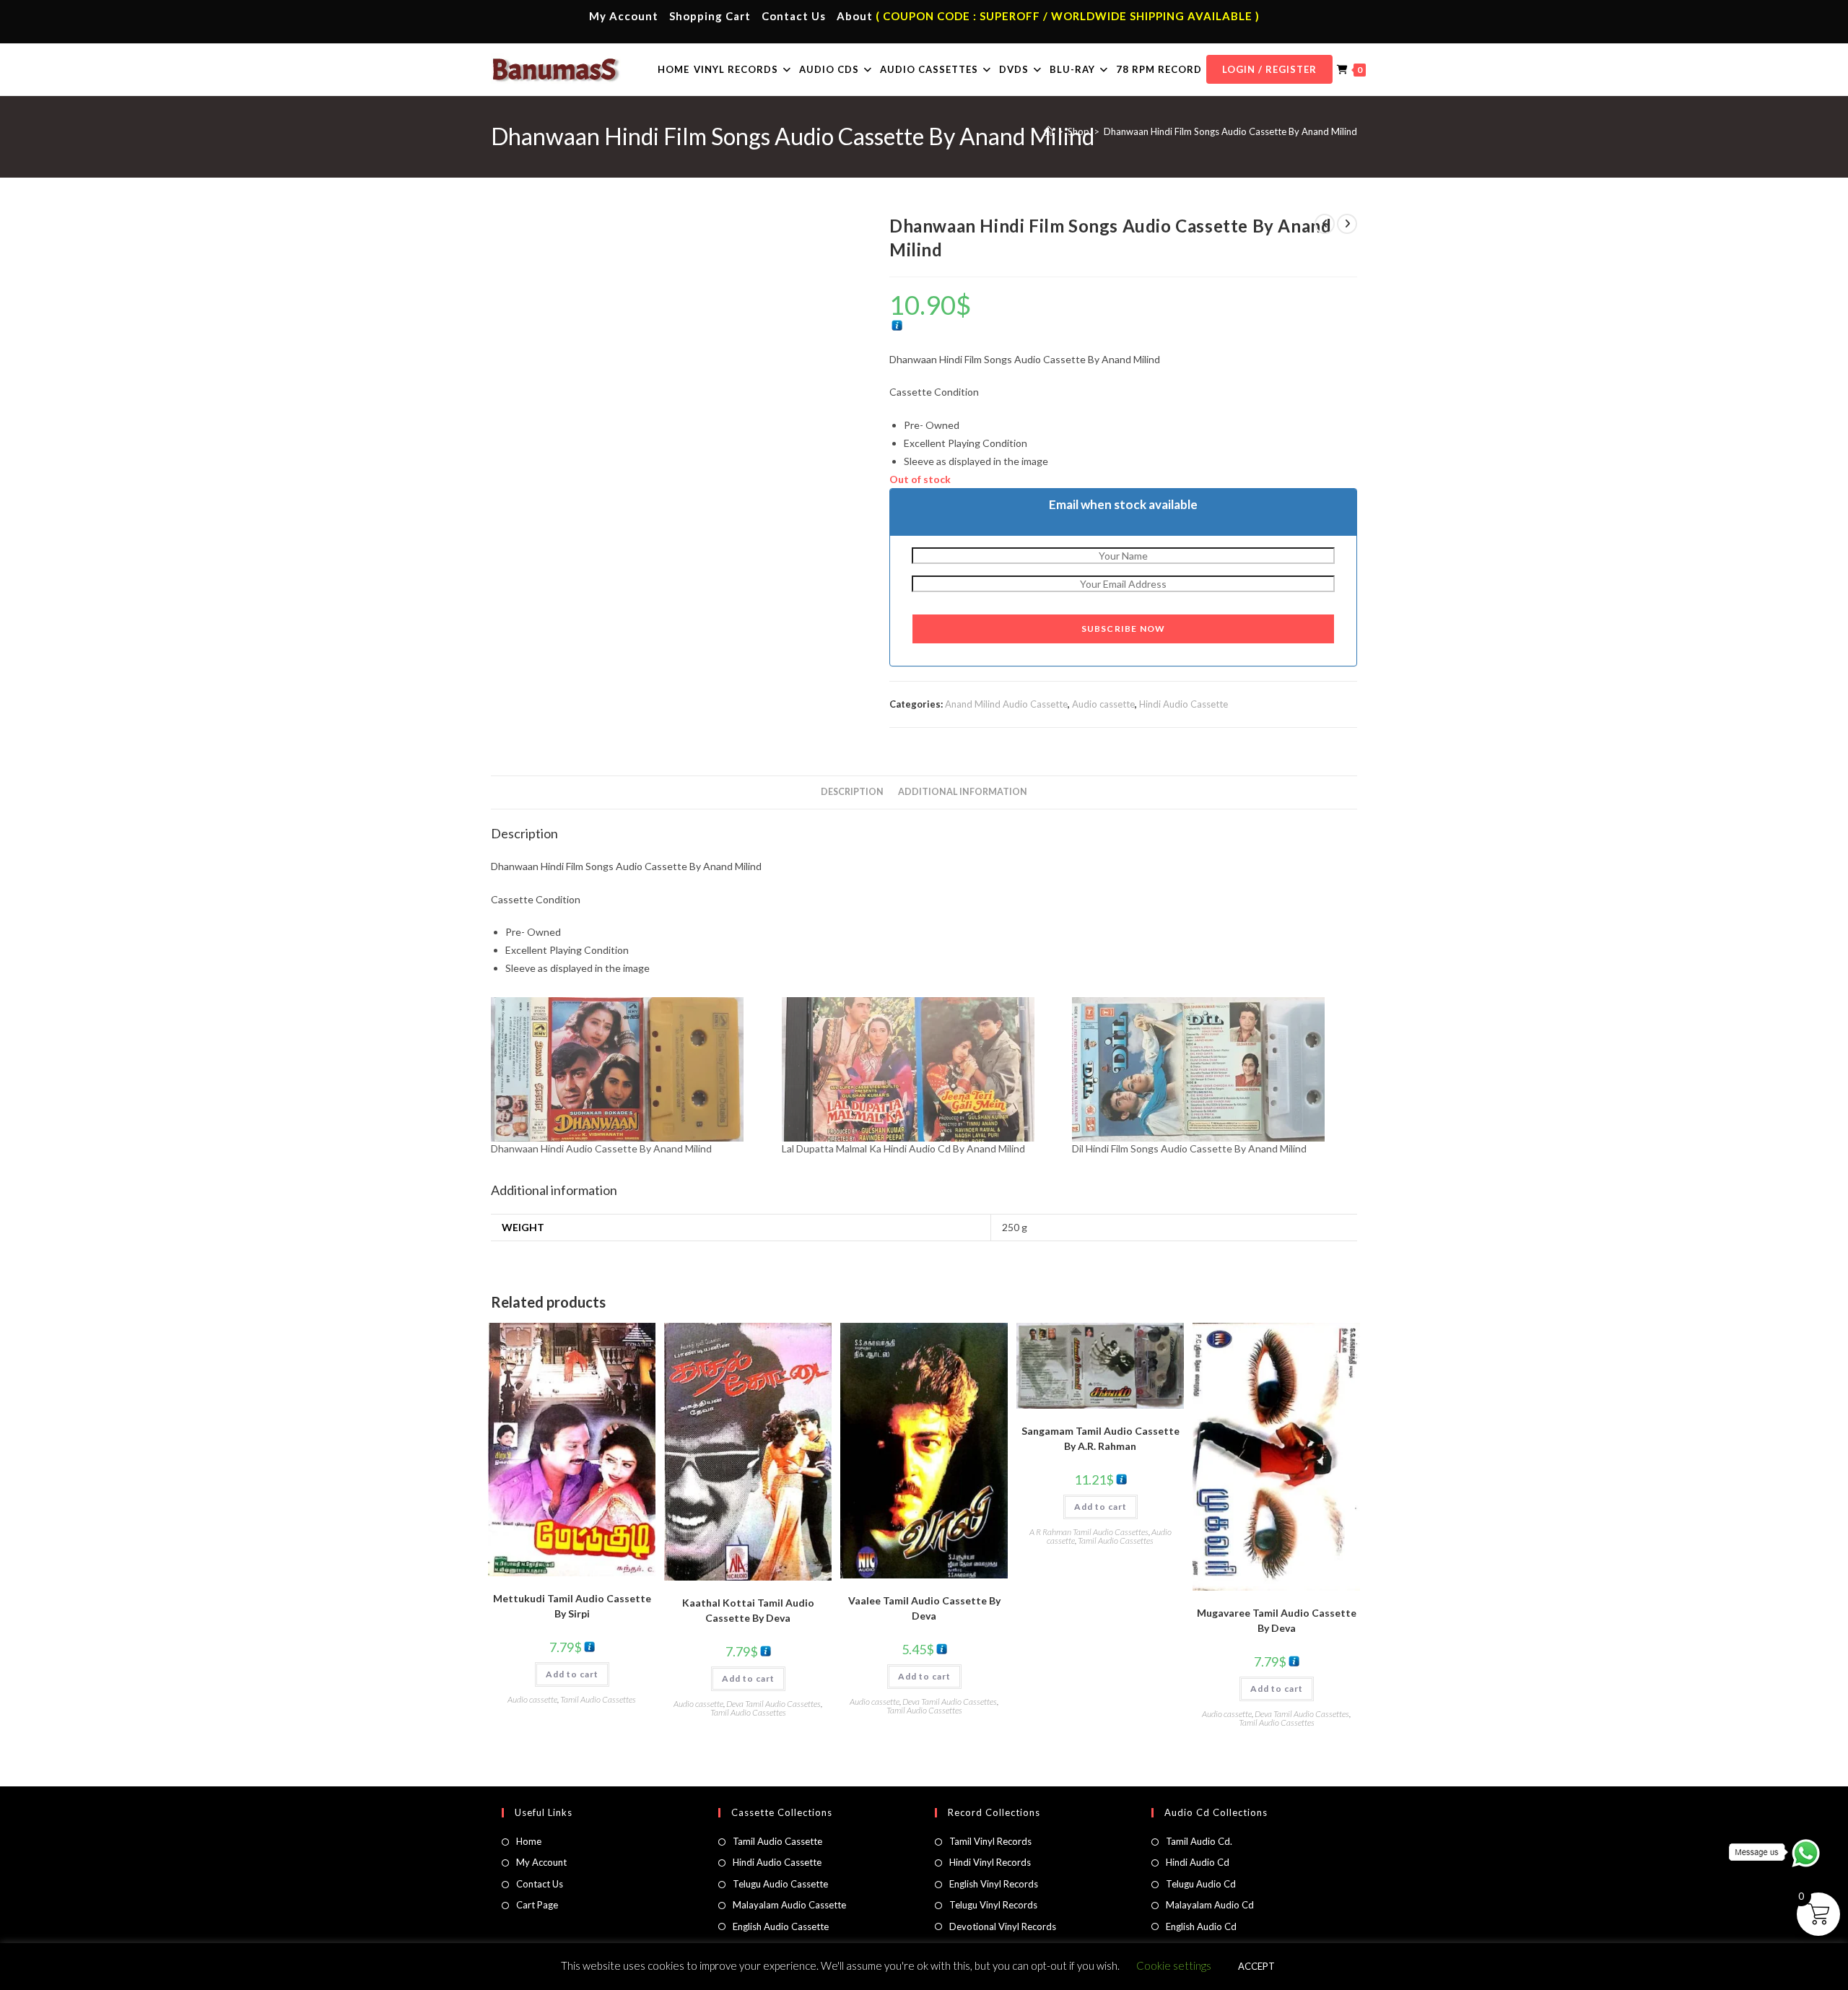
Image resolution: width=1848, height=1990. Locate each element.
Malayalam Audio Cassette (789, 1905)
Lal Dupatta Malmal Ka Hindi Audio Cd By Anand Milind (903, 1148)
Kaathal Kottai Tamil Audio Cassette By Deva (748, 1610)
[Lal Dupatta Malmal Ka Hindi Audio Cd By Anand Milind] (920, 1069)
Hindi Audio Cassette (1184, 704)
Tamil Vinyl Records (990, 1841)
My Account (624, 16)
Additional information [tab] (963, 792)
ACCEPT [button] (1256, 1966)
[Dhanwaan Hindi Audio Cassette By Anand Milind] (629, 1069)
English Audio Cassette (781, 1926)
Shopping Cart (710, 16)
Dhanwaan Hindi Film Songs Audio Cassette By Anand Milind (1230, 131)
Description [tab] (852, 792)
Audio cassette (1103, 704)
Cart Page (537, 1905)
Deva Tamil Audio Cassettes (773, 1704)
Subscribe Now (1124, 629)
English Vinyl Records (994, 1884)
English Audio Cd (1201, 1926)
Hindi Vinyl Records (990, 1862)
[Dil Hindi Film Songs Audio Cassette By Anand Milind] (1210, 1069)
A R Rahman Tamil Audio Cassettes (1089, 1532)
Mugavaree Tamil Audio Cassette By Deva (1277, 1620)
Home (529, 1841)
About (855, 16)
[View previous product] (1325, 224)
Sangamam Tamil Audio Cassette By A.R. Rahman (1100, 1438)
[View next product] (1347, 224)
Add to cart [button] (572, 1674)
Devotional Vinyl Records (1003, 1926)
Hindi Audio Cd (1198, 1862)
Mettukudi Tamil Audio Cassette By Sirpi (572, 1606)
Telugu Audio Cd (1201, 1884)
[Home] (1049, 131)
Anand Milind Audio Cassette (1006, 704)
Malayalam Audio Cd (1210, 1905)
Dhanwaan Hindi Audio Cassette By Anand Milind (601, 1148)
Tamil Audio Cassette (777, 1841)
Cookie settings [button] (1174, 1965)
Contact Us (794, 16)
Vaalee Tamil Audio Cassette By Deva (924, 1608)
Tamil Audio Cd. (1199, 1841)
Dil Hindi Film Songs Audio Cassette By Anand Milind (1189, 1148)
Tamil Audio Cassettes (598, 1699)
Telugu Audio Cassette (780, 1884)
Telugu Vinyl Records (993, 1905)
